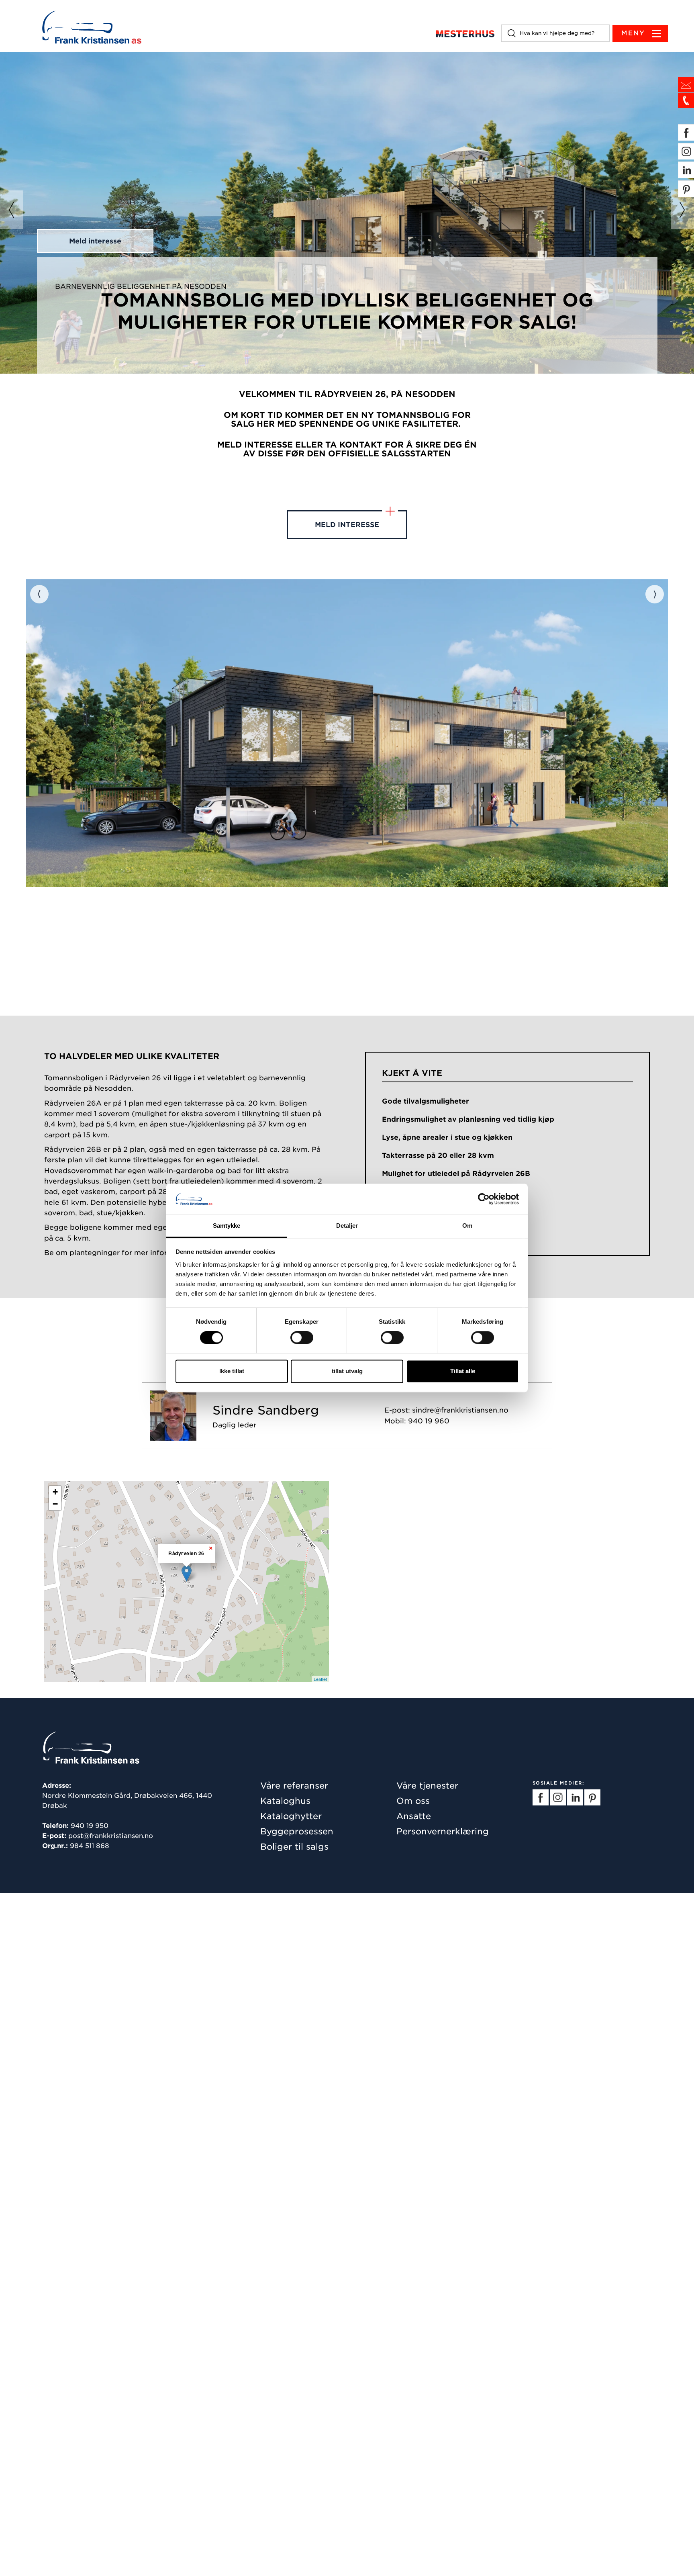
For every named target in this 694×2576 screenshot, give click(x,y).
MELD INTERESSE (347, 525)
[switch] (302, 1338)
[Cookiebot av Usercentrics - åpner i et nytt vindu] (484, 1199)
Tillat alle (463, 1371)
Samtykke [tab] (227, 1226)
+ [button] (55, 1492)
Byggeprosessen (297, 1831)
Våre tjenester (427, 1786)
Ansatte (414, 1816)
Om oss (413, 1801)
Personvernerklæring (443, 1831)
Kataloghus (285, 1801)
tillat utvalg (347, 1371)
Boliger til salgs (294, 1847)
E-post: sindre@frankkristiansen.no (446, 1410)
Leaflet (320, 1679)
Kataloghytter (291, 1816)
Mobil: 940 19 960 (417, 1421)
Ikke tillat (232, 1371)
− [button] (55, 1504)
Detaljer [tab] (347, 1226)
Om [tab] (467, 1226)
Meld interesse (95, 241)
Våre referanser (294, 1786)
